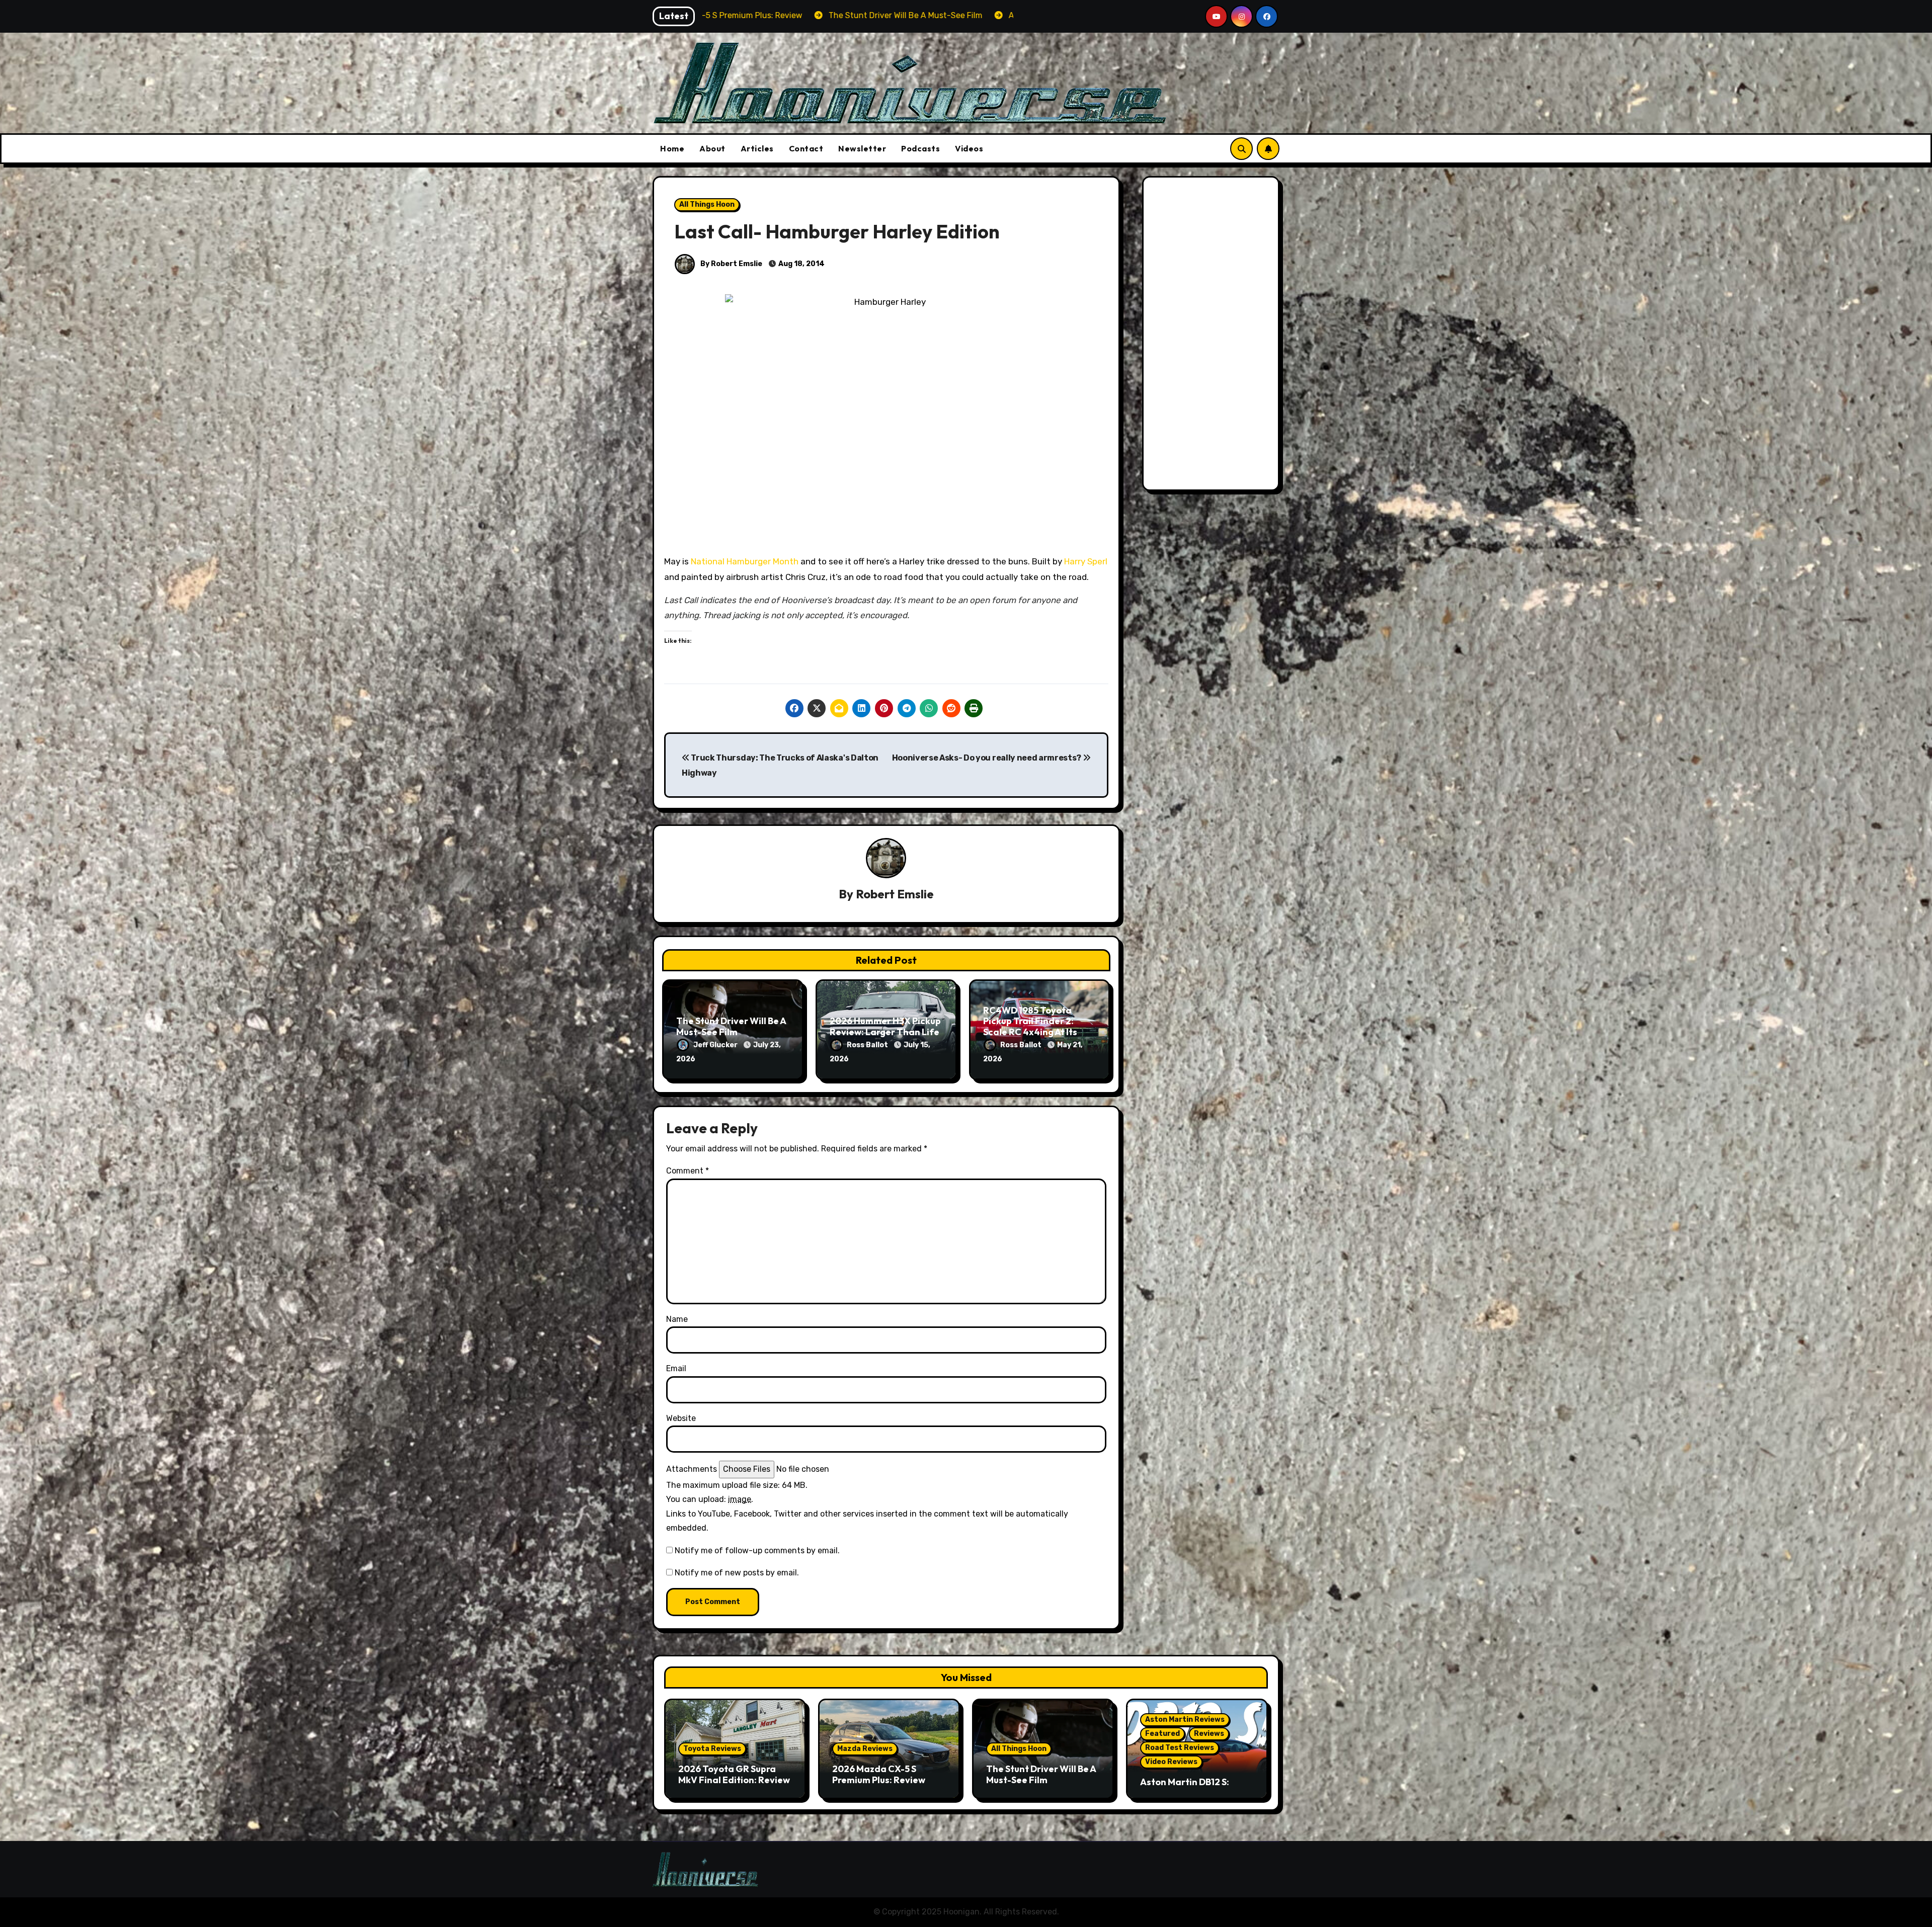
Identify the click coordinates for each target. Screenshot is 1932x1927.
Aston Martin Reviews (1185, 1720)
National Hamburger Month (745, 561)
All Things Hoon (707, 204)
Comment (688, 1171)
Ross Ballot (868, 1045)
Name (677, 1319)
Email (676, 1368)
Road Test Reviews (1180, 1748)
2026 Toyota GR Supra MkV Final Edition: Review (734, 1774)
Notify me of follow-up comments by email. (757, 1551)
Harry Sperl (1086, 561)
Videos (969, 148)
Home (672, 148)
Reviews (1209, 1734)
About (712, 148)
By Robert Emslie (731, 264)
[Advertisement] (1213, 336)
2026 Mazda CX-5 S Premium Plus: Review (879, 1774)
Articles (757, 148)
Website (681, 1418)
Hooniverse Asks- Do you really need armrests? (987, 758)
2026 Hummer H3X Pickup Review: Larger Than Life (885, 1026)
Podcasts (920, 148)
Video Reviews (1171, 1762)
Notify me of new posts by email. (737, 1573)
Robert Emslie (895, 894)
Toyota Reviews (712, 1749)
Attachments (692, 1469)
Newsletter (862, 148)
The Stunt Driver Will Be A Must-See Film (731, 1026)
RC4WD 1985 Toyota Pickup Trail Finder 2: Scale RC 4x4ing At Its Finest (1030, 1027)
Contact (806, 148)
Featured (1162, 1734)
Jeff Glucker (716, 1045)
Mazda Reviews (865, 1749)
